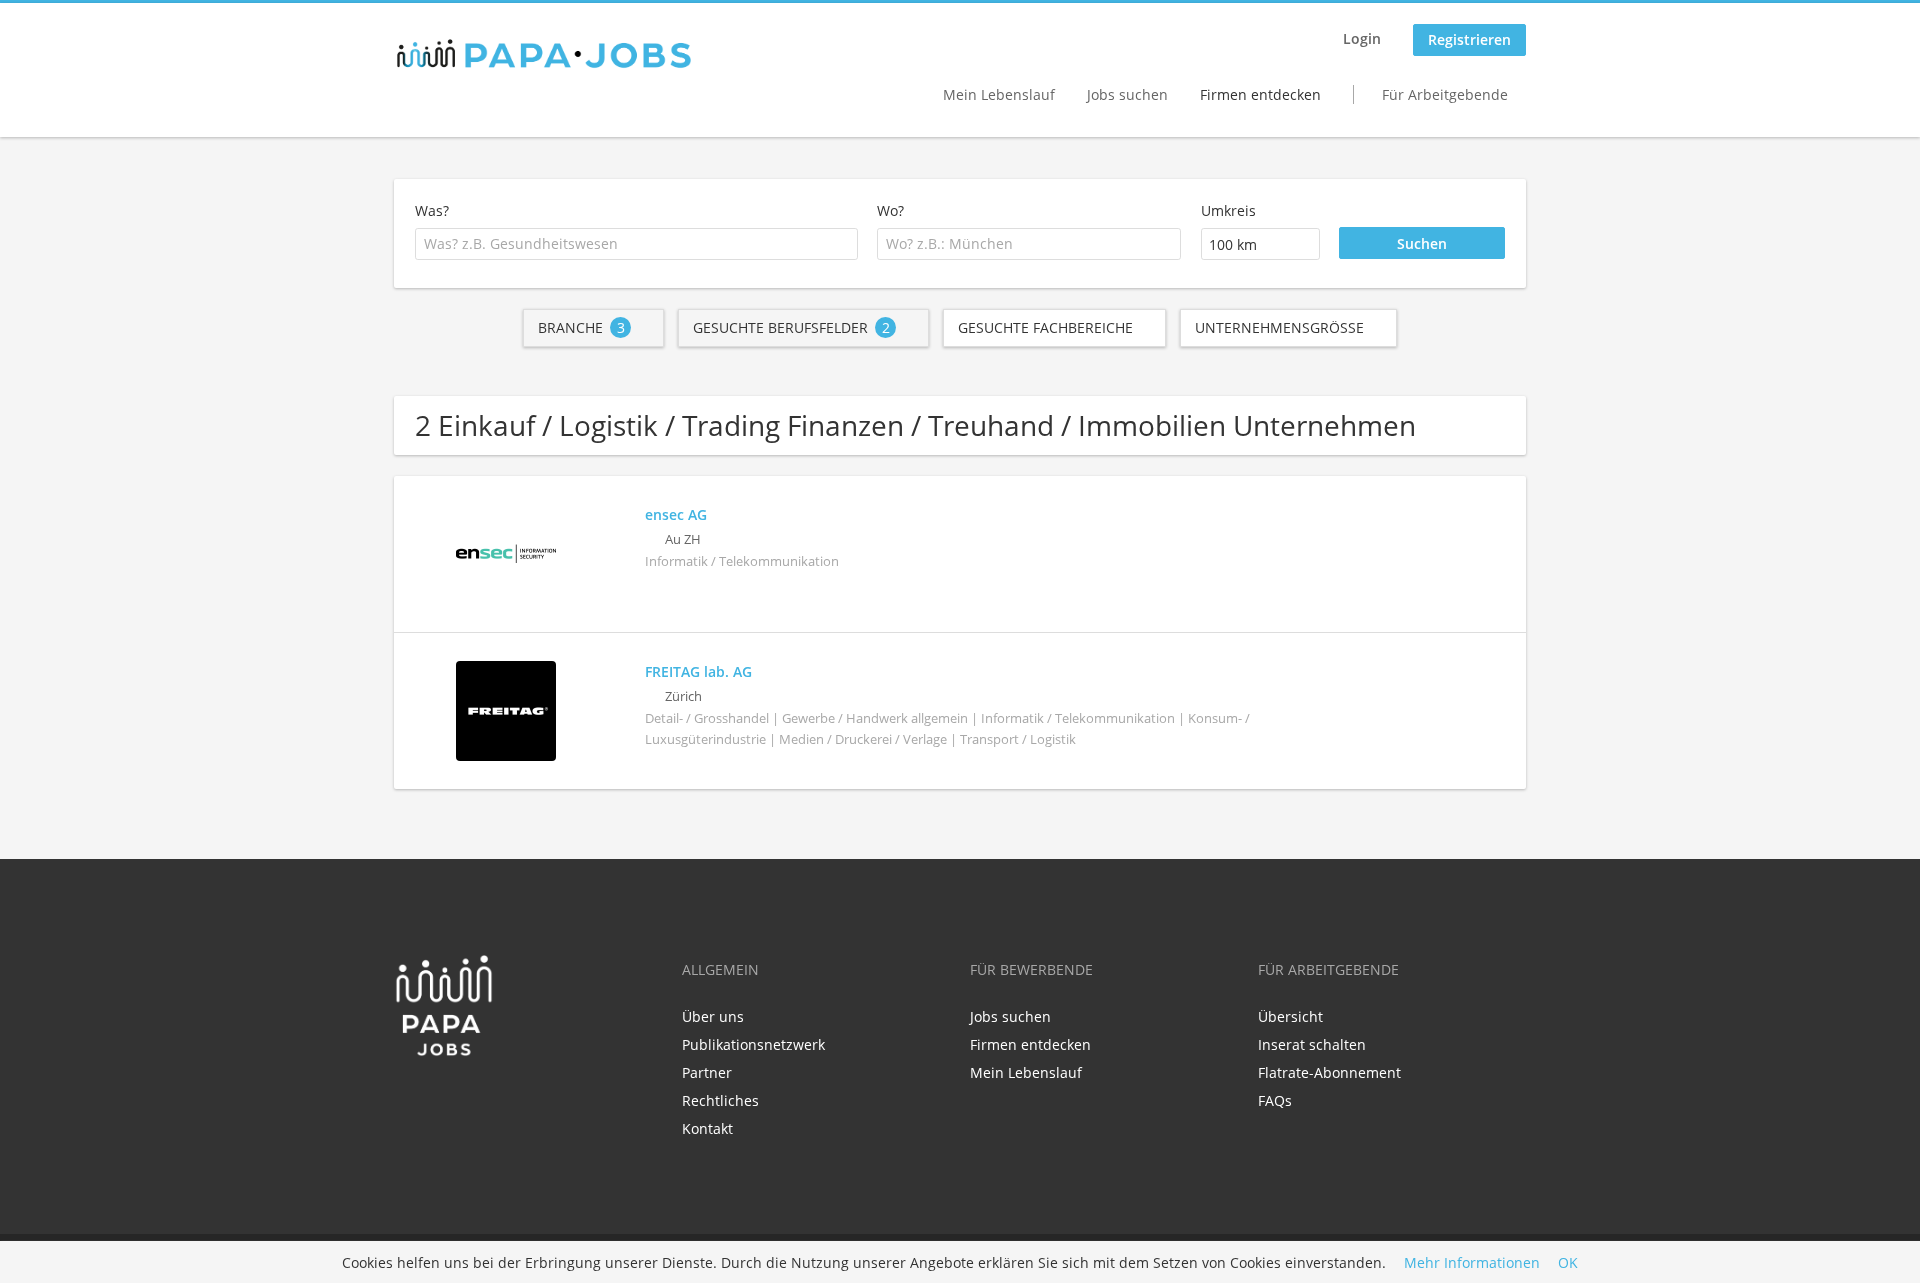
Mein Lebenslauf (999, 94)
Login (1362, 38)
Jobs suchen (1127, 94)
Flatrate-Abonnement (1329, 1072)
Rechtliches (720, 1100)
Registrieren (1469, 39)
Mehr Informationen (1472, 1262)
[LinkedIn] (441, 1099)
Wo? (890, 210)
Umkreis (1228, 210)
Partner (707, 1072)
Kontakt (707, 1128)
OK (1568, 1262)
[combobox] (636, 244)
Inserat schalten (1312, 1044)
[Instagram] (471, 1099)
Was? (432, 210)
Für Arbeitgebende (1445, 94)
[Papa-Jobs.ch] (544, 54)
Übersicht (1290, 1016)
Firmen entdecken (1260, 94)
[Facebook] (408, 1099)
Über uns (713, 1016)
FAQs (1275, 1100)
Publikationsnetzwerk (753, 1044)
